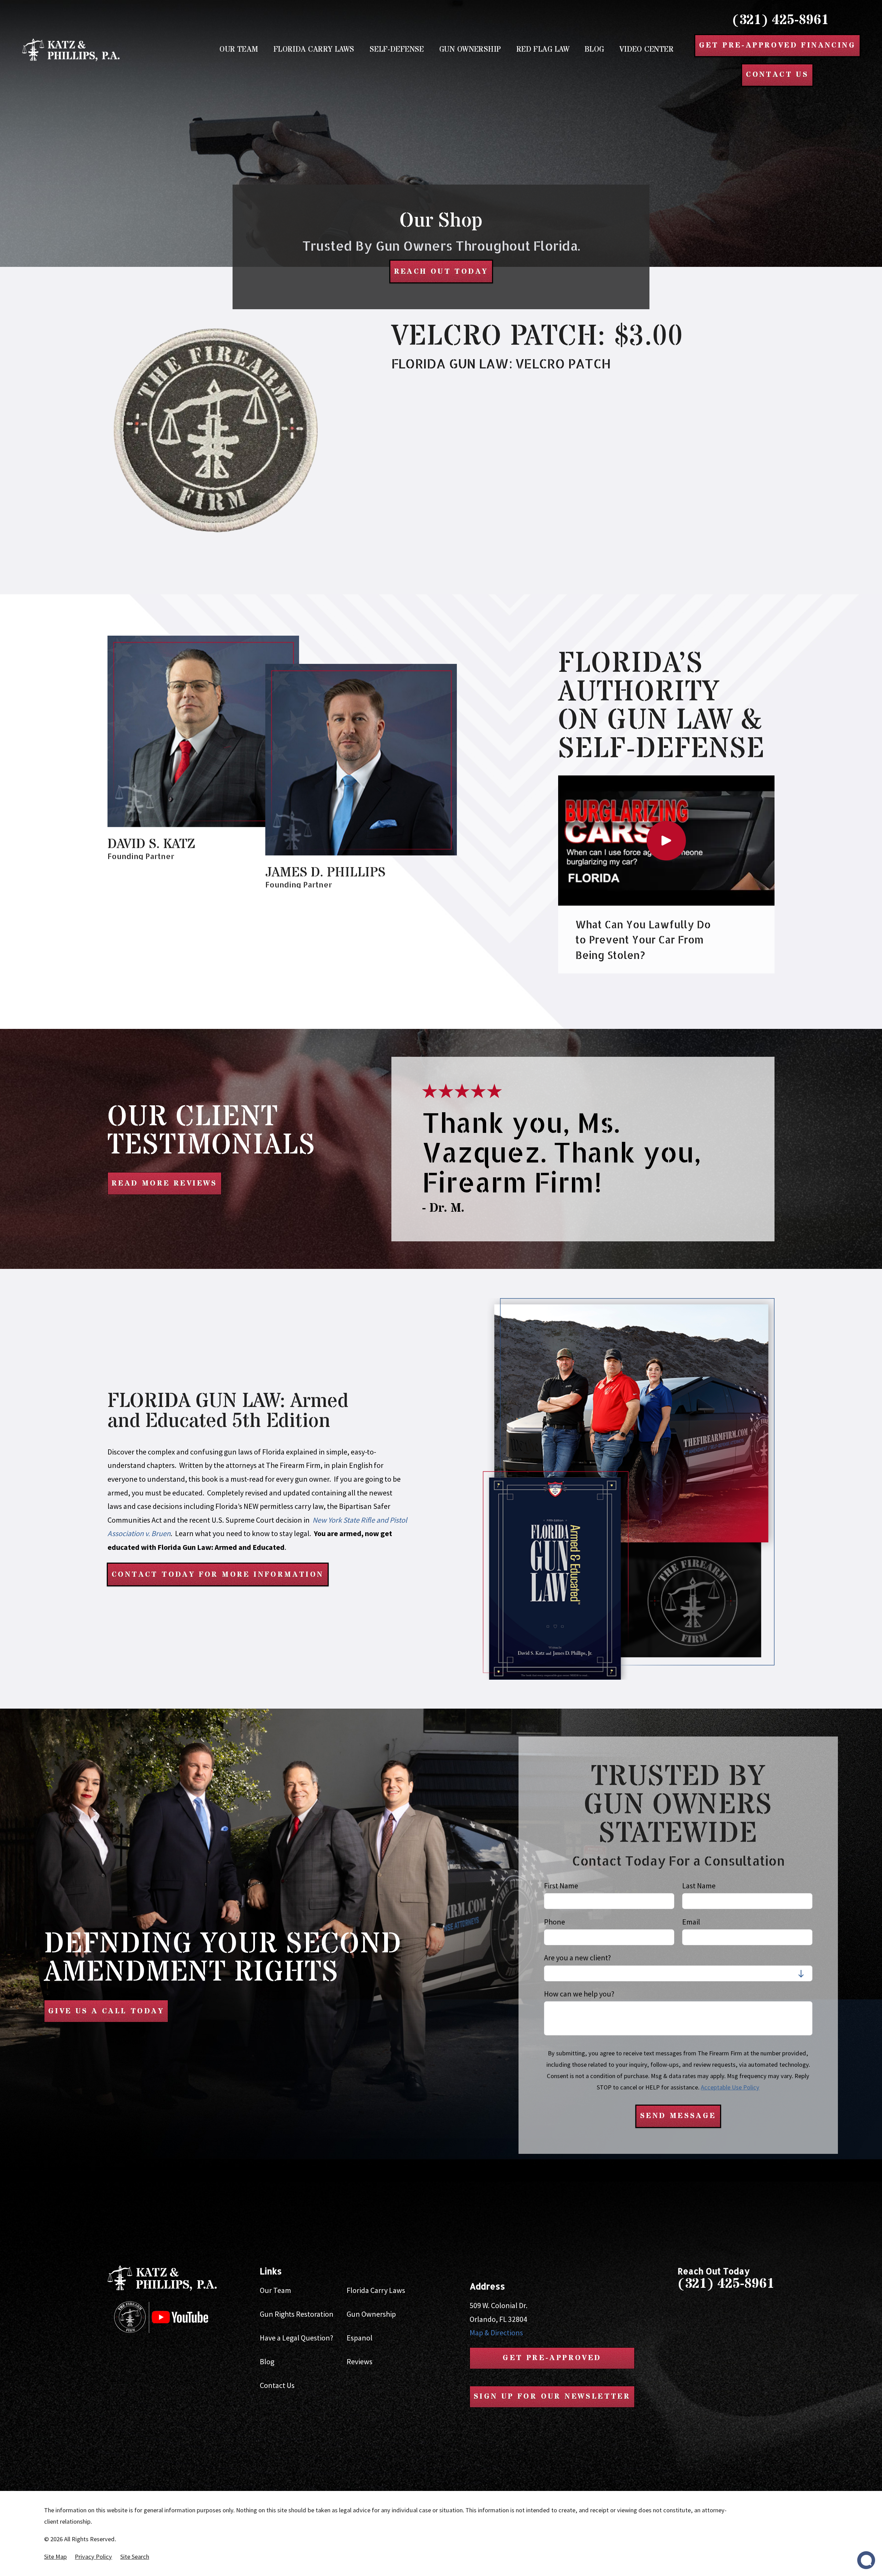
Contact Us (277, 2385)
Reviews (360, 2361)
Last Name (699, 1886)
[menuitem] (55, 2557)
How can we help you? (579, 1994)
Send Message (678, 2116)
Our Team (275, 2290)
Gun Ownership (371, 2314)
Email (691, 1922)
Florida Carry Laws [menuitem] (314, 50)
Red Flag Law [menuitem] (543, 50)
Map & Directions (496, 2333)
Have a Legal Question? (296, 2338)
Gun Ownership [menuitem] (470, 50)
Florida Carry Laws (376, 2290)
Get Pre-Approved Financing (777, 45)
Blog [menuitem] (594, 50)
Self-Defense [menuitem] (397, 50)
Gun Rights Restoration (297, 2314)
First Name (561, 1886)
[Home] (71, 50)
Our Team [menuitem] (239, 50)
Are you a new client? (577, 1958)
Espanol (360, 2338)
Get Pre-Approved (552, 2358)
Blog (267, 2361)
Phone (555, 1922)
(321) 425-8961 (781, 20)
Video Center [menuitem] (647, 50)
